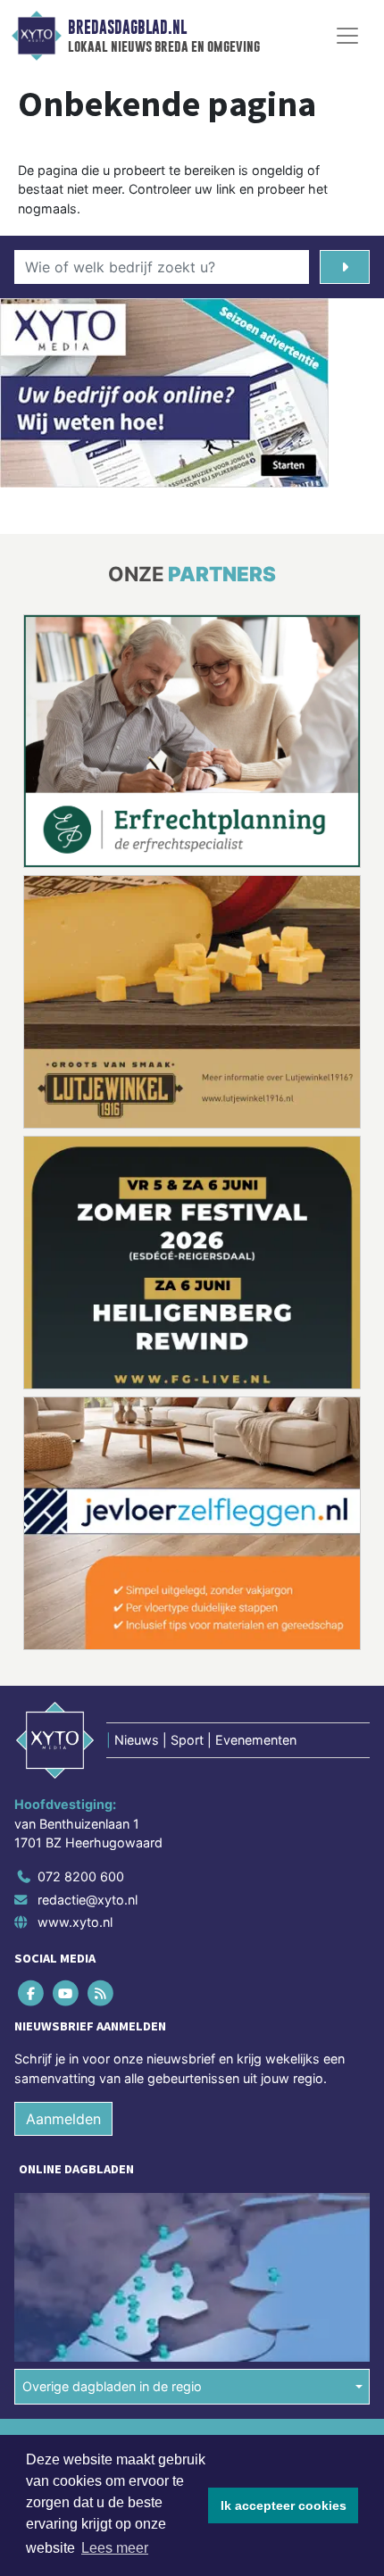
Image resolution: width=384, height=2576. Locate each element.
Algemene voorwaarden (83, 2181)
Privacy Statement (69, 2243)
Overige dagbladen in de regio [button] (112, 2126)
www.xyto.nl (75, 1661)
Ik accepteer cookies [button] (284, 2505)
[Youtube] (67, 1733)
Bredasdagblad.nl (127, 28)
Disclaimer (47, 2212)
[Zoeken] (345, 267)
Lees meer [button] (115, 2548)
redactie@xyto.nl (88, 1639)
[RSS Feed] (101, 1733)
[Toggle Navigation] (347, 36)
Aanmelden (63, 1859)
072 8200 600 (81, 1616)
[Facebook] (32, 1733)
